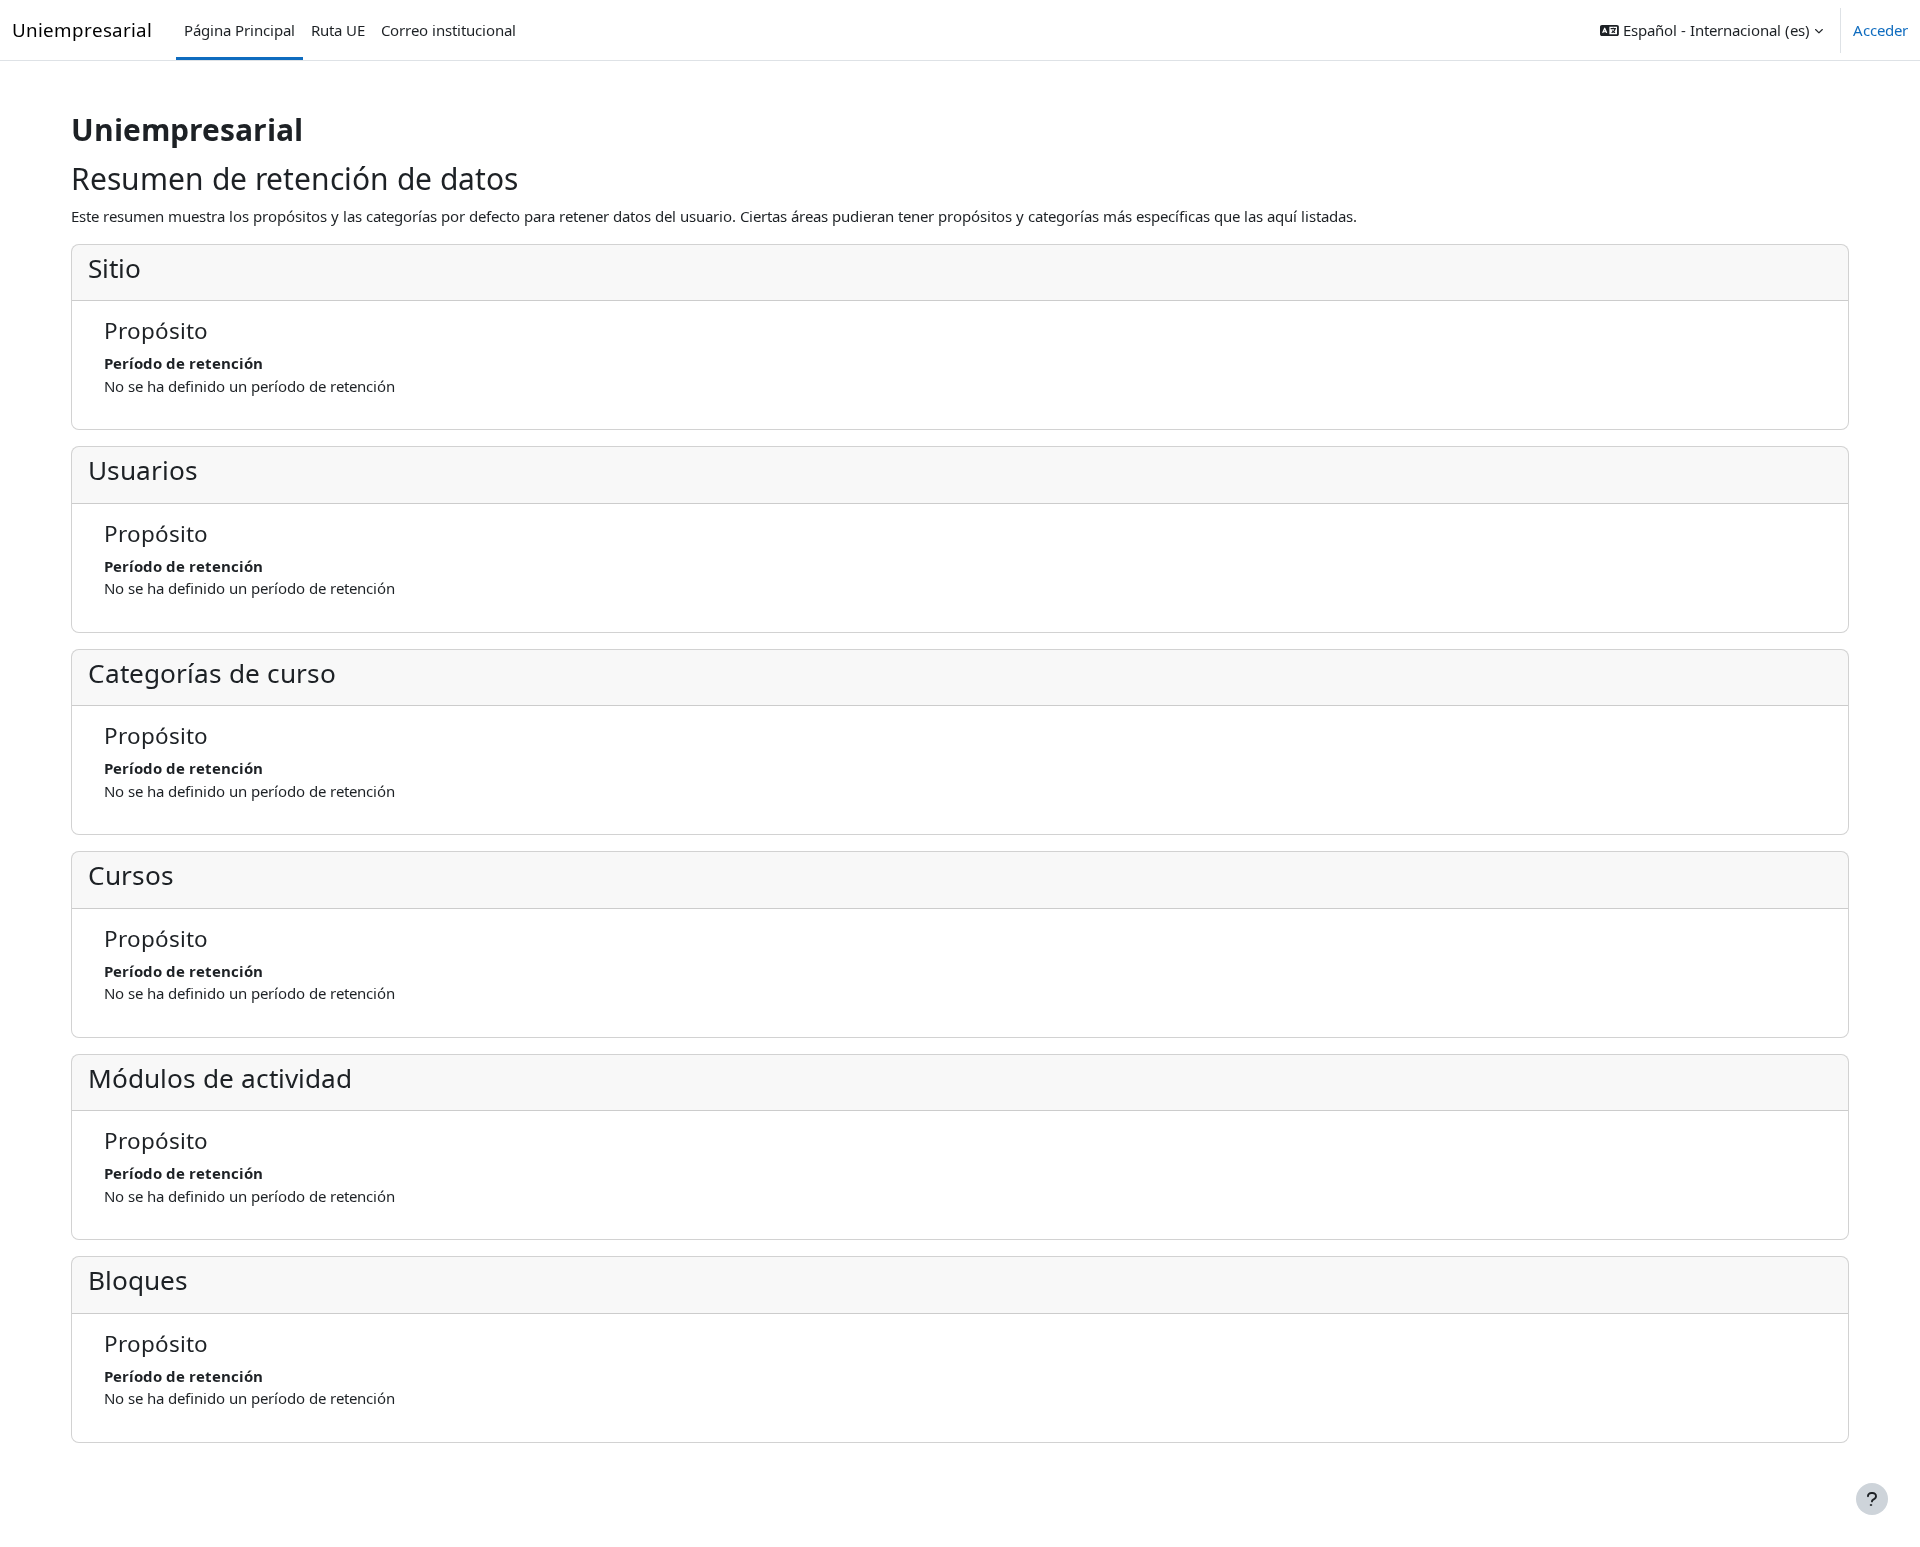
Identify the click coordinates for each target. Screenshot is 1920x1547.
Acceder (1880, 30)
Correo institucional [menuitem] (448, 30)
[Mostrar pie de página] (1872, 1499)
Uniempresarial (82, 29)
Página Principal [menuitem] (239, 30)
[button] (1711, 30)
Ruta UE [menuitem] (338, 30)
